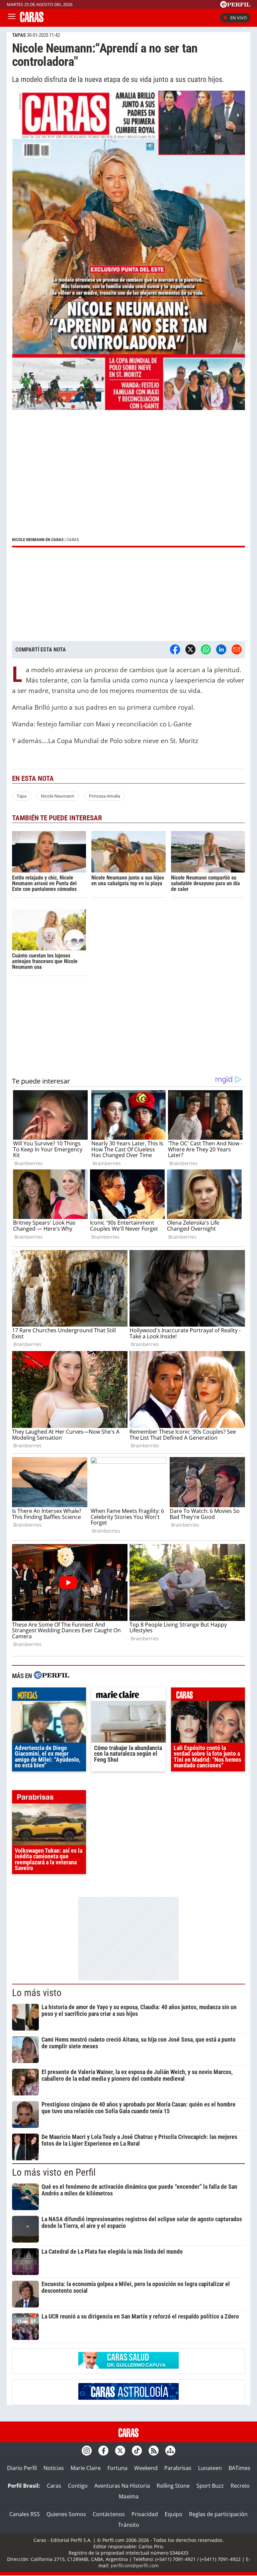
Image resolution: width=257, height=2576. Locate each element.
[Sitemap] (170, 2451)
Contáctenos (109, 2514)
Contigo (78, 2486)
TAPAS (19, 35)
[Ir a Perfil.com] (235, 6)
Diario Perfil (22, 2468)
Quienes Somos (66, 2514)
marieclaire (128, 1696)
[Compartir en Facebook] (175, 649)
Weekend (146, 2468)
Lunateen (210, 2468)
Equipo (174, 2514)
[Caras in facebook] (103, 2451)
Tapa (22, 796)
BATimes (239, 2468)
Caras (54, 2486)
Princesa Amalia (105, 796)
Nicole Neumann (58, 796)
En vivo (239, 18)
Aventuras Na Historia (122, 2486)
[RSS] (154, 2451)
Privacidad (145, 2514)
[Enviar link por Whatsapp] (206, 649)
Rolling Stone (173, 2486)
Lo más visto (37, 1993)
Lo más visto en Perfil (54, 2172)
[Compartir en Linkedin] (221, 649)
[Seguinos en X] (120, 2451)
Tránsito (129, 2525)
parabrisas (49, 1798)
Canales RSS (25, 2514)
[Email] (237, 649)
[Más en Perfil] (52, 1676)
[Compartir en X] (190, 649)
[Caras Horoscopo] (128, 2398)
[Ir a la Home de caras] (32, 20)
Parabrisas (178, 2468)
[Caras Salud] (128, 2367)
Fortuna (117, 2468)
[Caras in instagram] (87, 2451)
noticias (49, 1696)
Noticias (54, 2468)
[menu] (12, 18)
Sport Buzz (210, 2486)
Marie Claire (86, 2468)
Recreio (240, 2486)
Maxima (129, 2496)
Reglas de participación (218, 2514)
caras (208, 1696)
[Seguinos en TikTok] (137, 2451)
